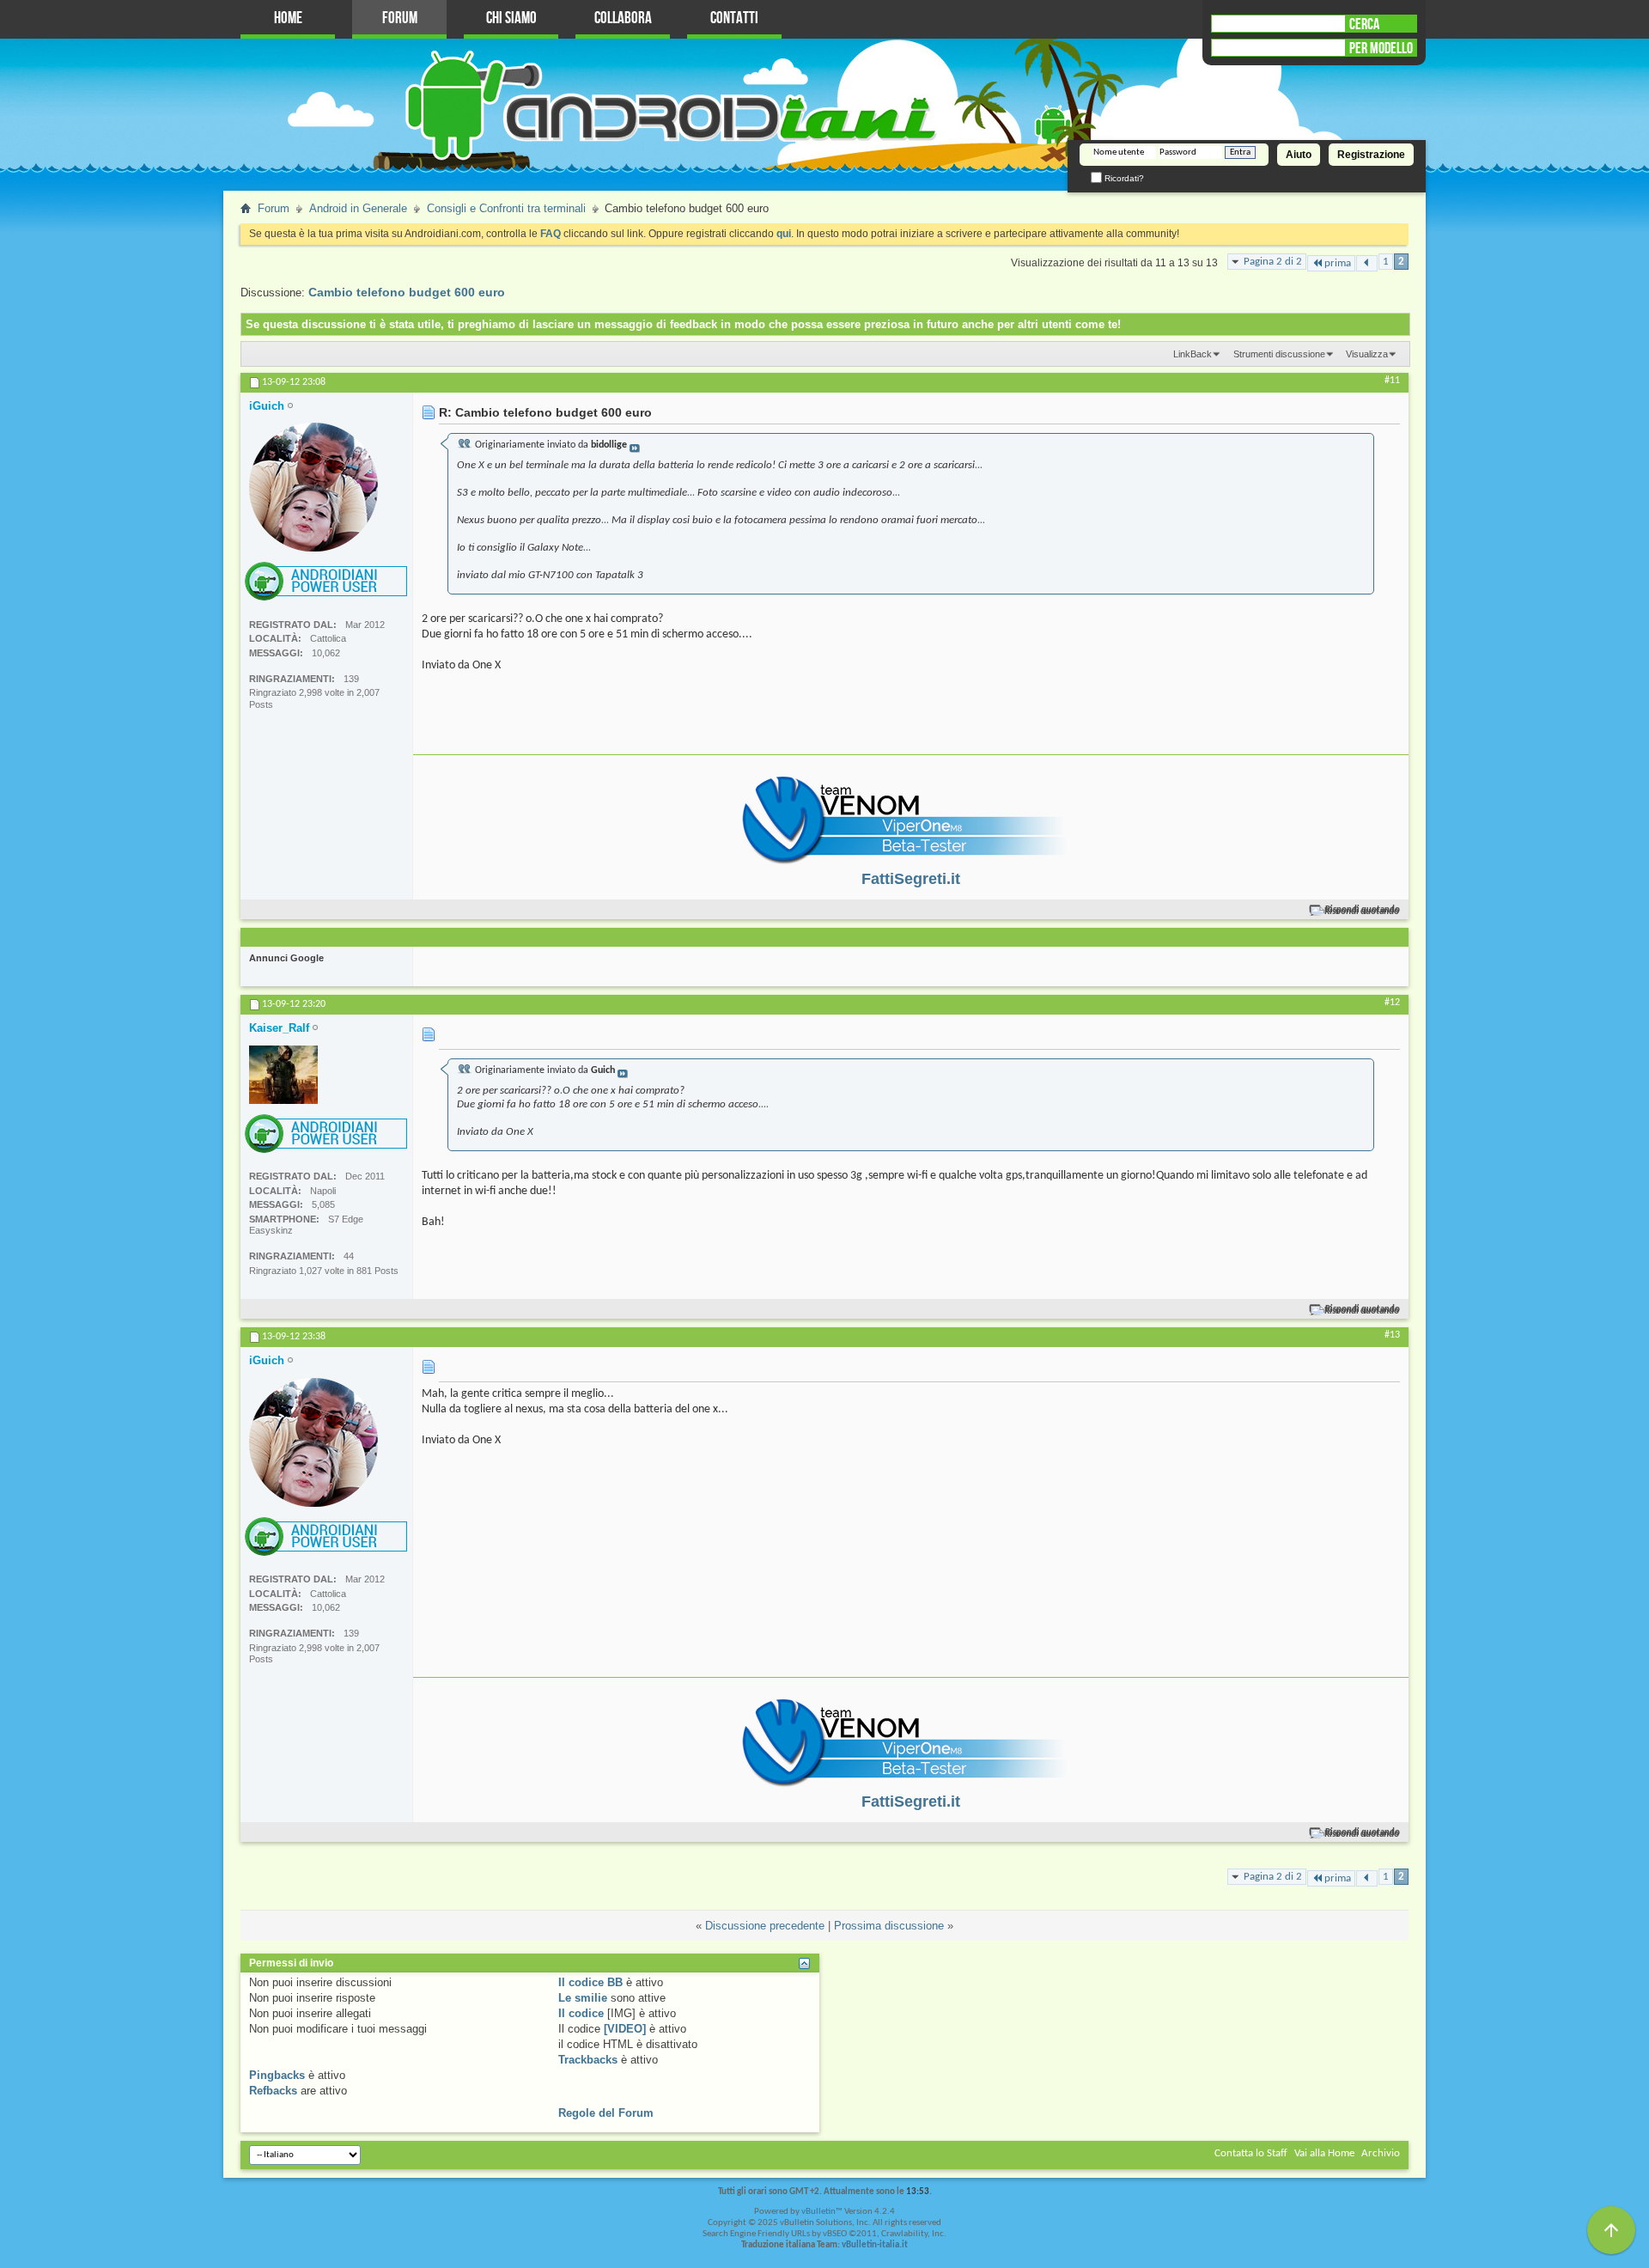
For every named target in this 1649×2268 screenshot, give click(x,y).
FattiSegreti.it (911, 879)
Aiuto (1299, 155)
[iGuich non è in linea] (313, 487)
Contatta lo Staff (1251, 2153)
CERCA (1364, 24)
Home (288, 18)
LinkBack (1193, 354)
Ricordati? (1123, 178)
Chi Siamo (511, 18)
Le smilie (583, 1998)
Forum (400, 18)
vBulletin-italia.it (875, 2245)
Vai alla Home (1324, 2153)
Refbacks (273, 2091)
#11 (1392, 381)
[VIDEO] (625, 2029)
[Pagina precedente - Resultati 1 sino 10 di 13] (1367, 263)
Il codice (581, 2013)
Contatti (734, 18)
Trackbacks (588, 2060)
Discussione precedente (765, 1926)
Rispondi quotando (1363, 910)
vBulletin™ (822, 2212)
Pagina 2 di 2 (1273, 262)
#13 (1392, 1335)
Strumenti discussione (1279, 354)
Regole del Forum (606, 2113)
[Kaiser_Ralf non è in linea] (283, 1075)
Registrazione (1371, 155)
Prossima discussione (889, 1926)
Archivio (1381, 2153)
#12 (1392, 1003)
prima (1338, 263)
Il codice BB (590, 1982)
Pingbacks (277, 2075)
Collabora (623, 18)
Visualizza (1367, 354)
